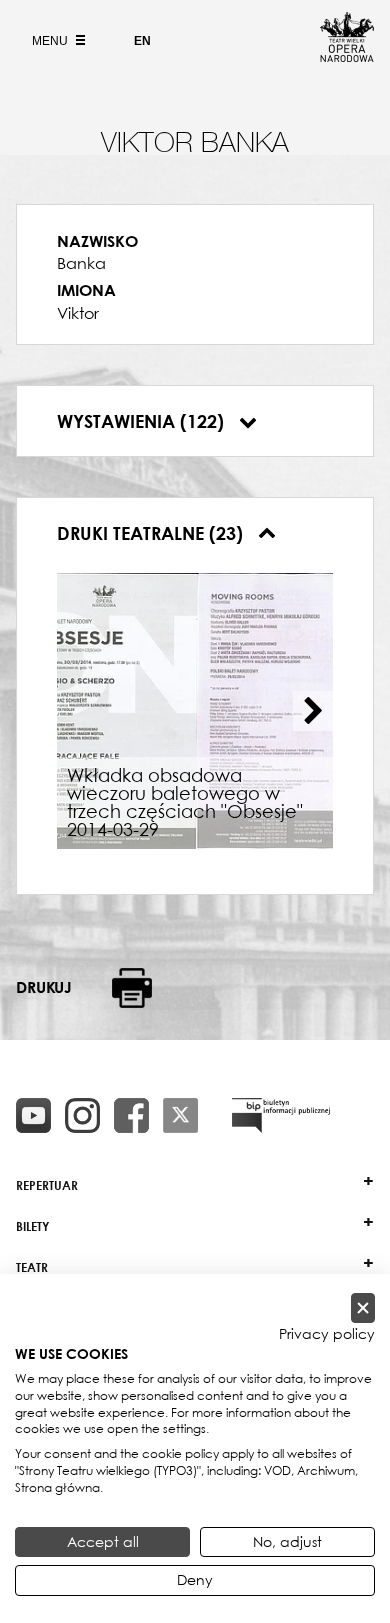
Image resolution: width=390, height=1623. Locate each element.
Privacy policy (327, 1334)
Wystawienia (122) (143, 421)
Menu (51, 41)
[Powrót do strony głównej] (347, 56)
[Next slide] (313, 711)
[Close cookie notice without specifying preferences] (363, 1308)
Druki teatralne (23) (152, 533)
